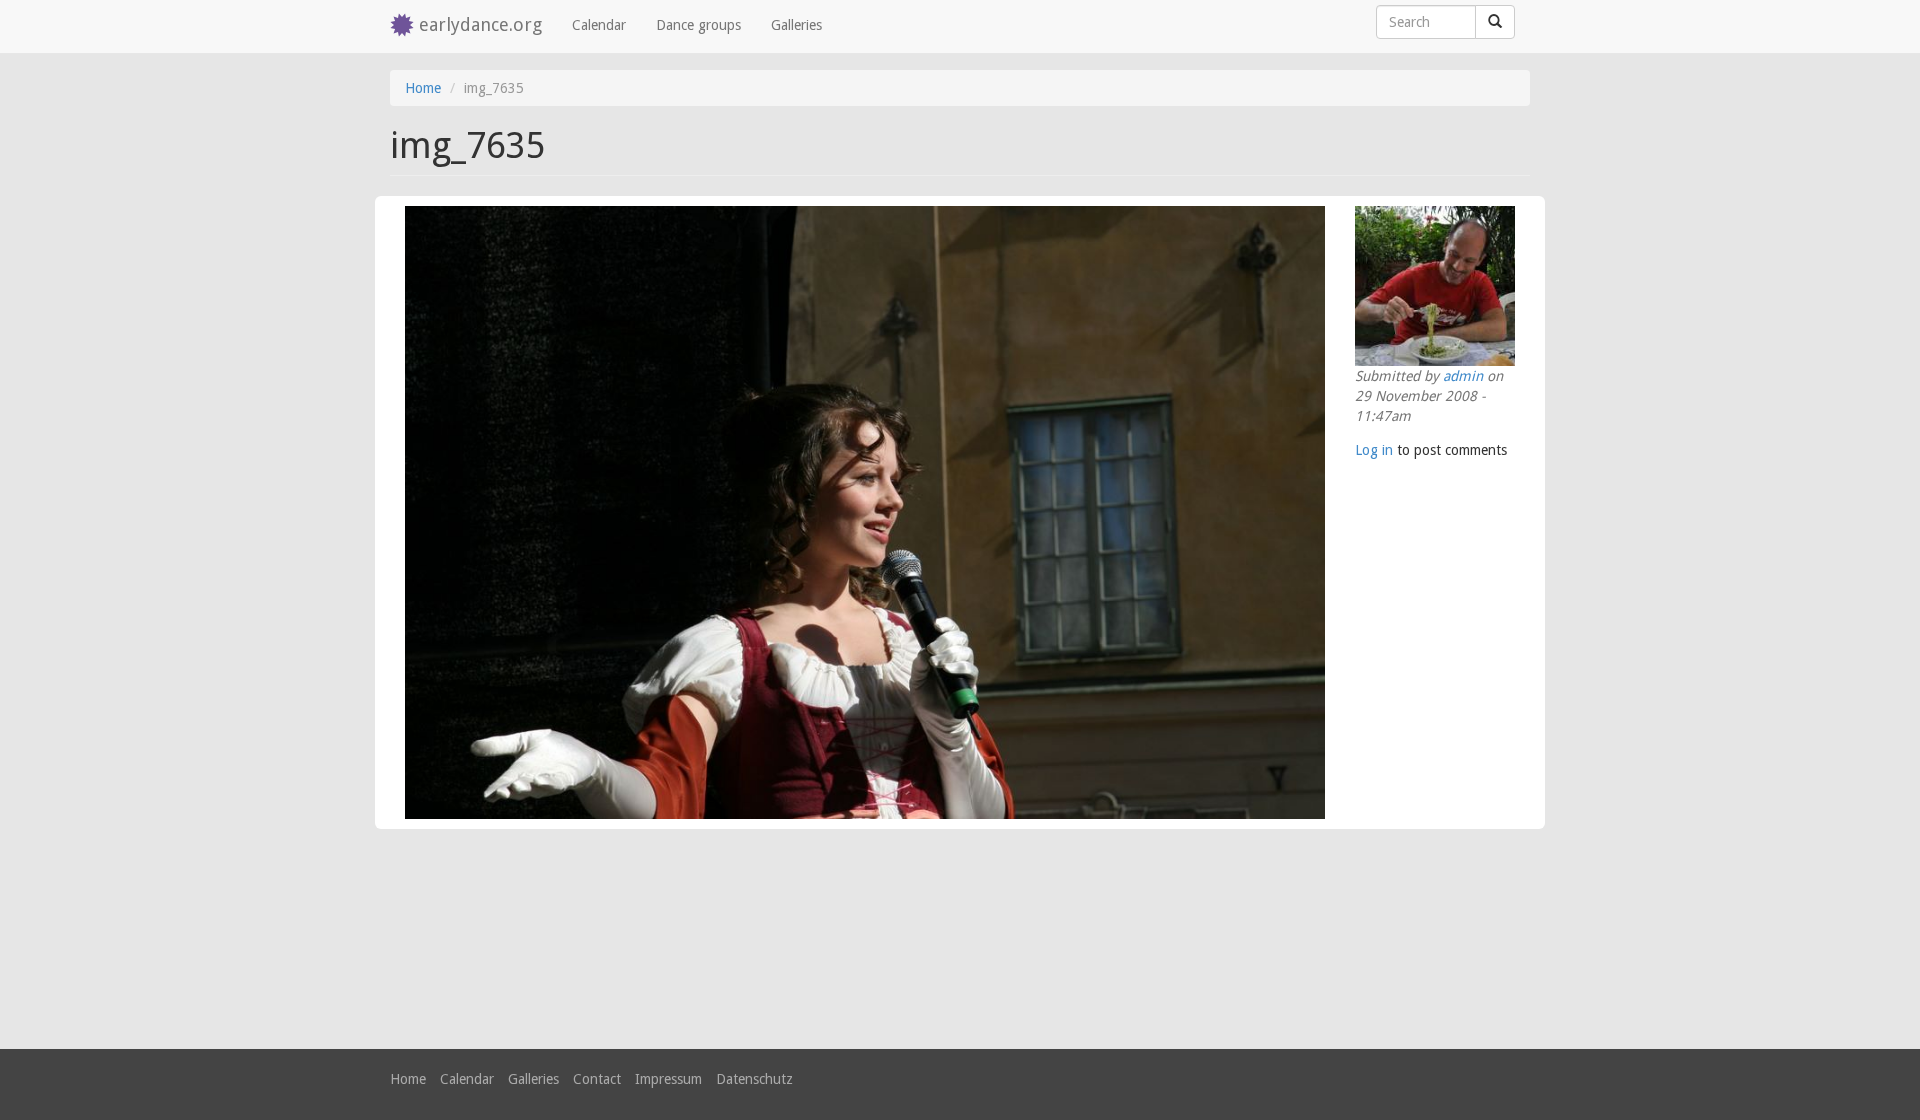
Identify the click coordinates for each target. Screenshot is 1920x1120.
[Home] (404, 26)
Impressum (668, 1079)
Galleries (796, 25)
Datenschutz (754, 1079)
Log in (1374, 450)
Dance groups (698, 25)
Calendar (599, 25)
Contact (597, 1079)
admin (1463, 376)
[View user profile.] (1435, 286)
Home (423, 88)
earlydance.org (480, 24)
